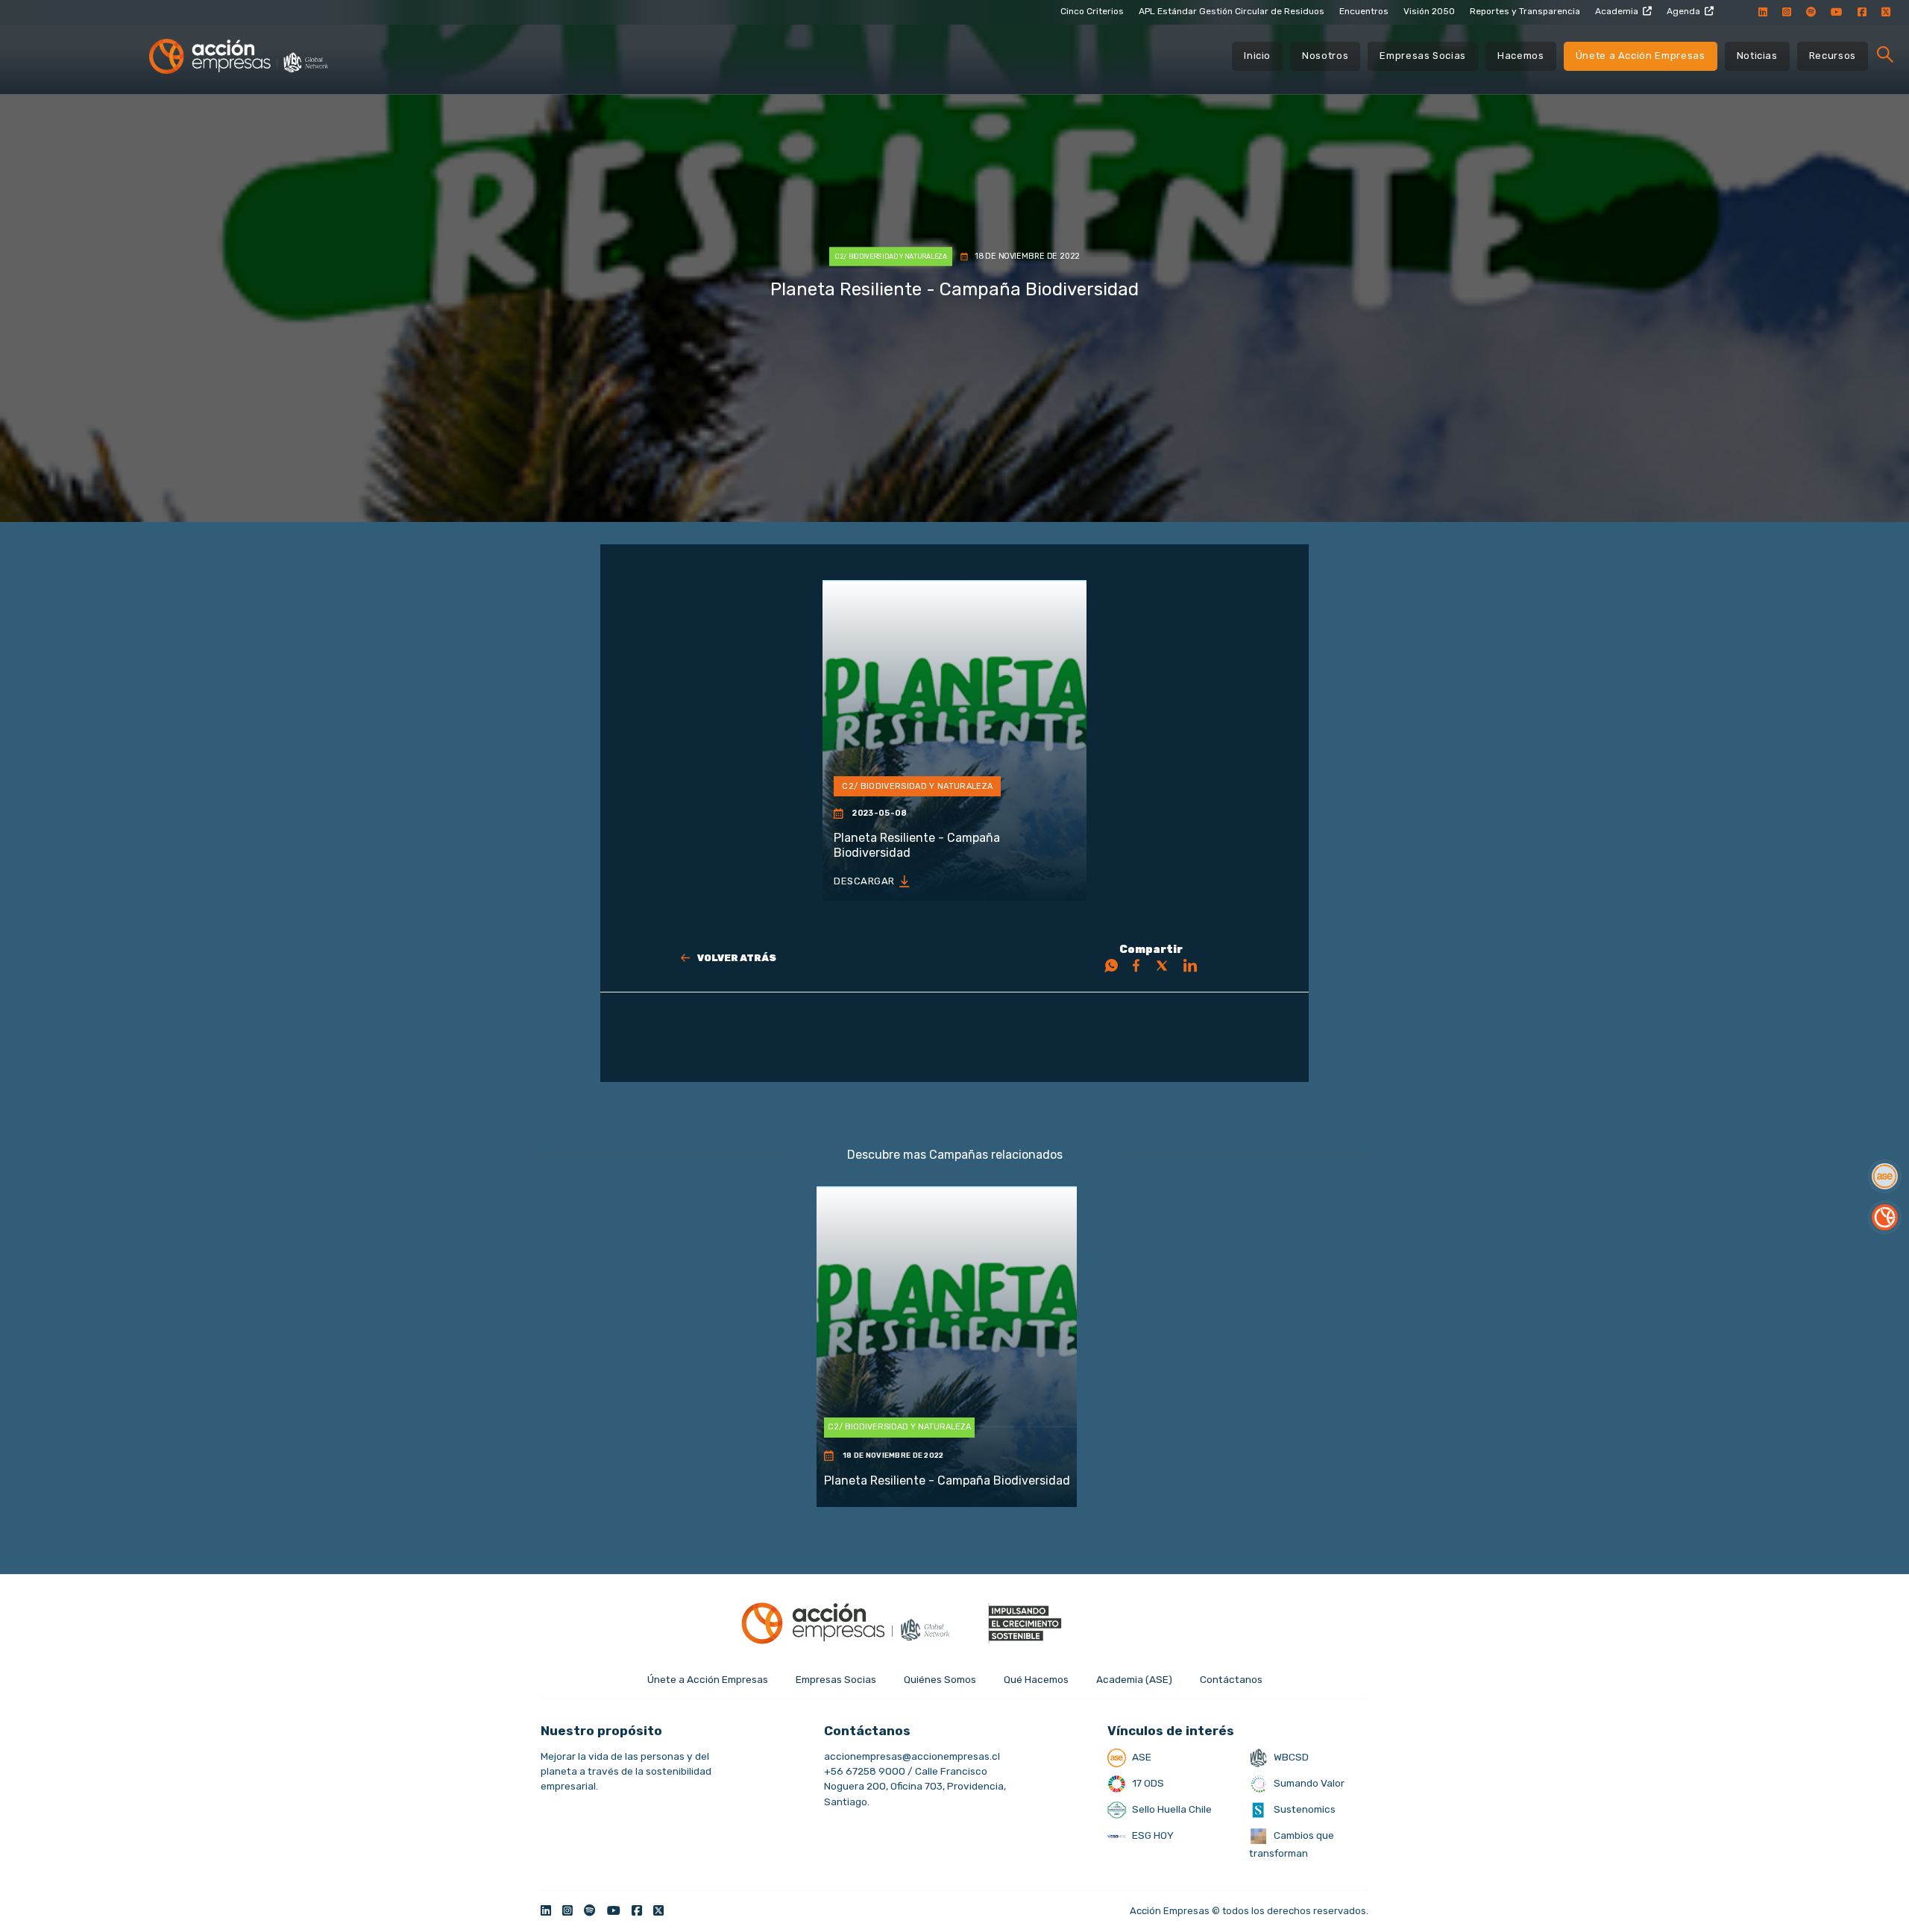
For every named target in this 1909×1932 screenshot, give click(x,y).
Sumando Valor (1308, 1783)
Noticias (1757, 56)
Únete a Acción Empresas (1641, 56)
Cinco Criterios (1092, 11)
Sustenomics (1303, 1809)
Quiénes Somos (940, 1679)
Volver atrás (737, 958)
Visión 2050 (1429, 11)
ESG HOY (1152, 1835)
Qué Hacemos (1036, 1679)
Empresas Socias (1423, 56)
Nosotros (1325, 56)
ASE (1141, 1757)
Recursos (1833, 56)
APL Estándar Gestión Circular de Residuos (1232, 11)
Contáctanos (1231, 1679)
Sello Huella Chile (1171, 1809)
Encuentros (1364, 11)
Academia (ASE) (1134, 1679)
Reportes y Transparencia (1525, 11)
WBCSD (1290, 1757)
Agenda (1683, 11)
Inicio (1257, 56)
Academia (1617, 11)
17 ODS (1147, 1783)
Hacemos (1521, 56)
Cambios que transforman (1292, 1844)
